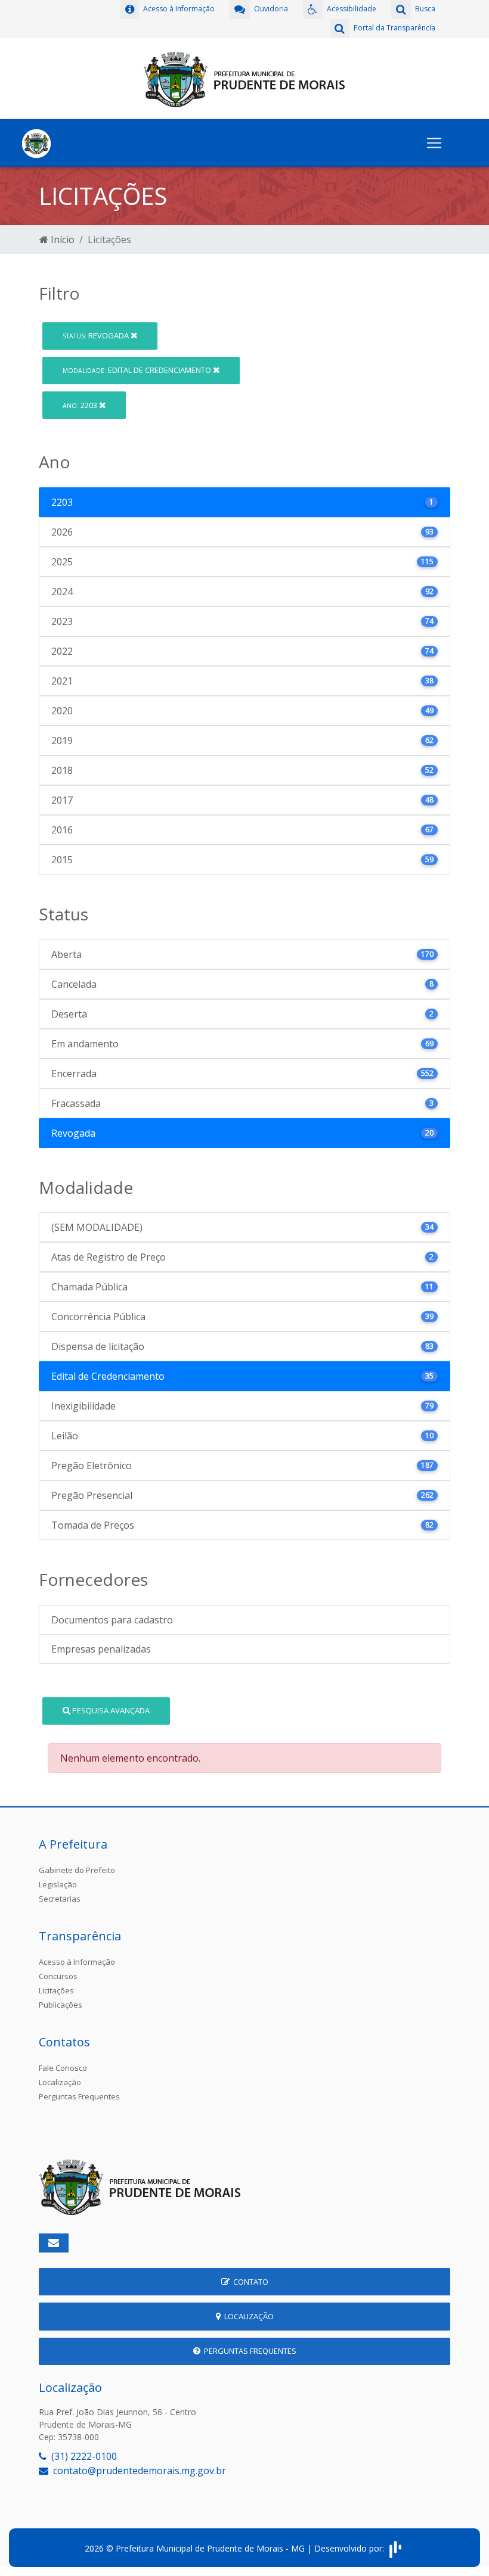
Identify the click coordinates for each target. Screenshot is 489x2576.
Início (61, 239)
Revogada (97, 335)
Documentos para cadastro (112, 1620)
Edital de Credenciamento (138, 370)
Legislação (58, 1884)
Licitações (56, 1990)
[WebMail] (54, 2243)
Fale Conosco (63, 2068)
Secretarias (60, 1899)
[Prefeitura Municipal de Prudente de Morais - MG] (244, 77)
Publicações (61, 2005)
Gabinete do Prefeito (77, 1870)
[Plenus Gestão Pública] (395, 2548)
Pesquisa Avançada (110, 1710)
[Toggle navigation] (434, 143)
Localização (60, 2082)
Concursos (58, 1976)
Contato (249, 2282)
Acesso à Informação (77, 1962)
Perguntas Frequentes (79, 2096)
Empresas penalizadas (101, 1649)
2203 (81, 405)
